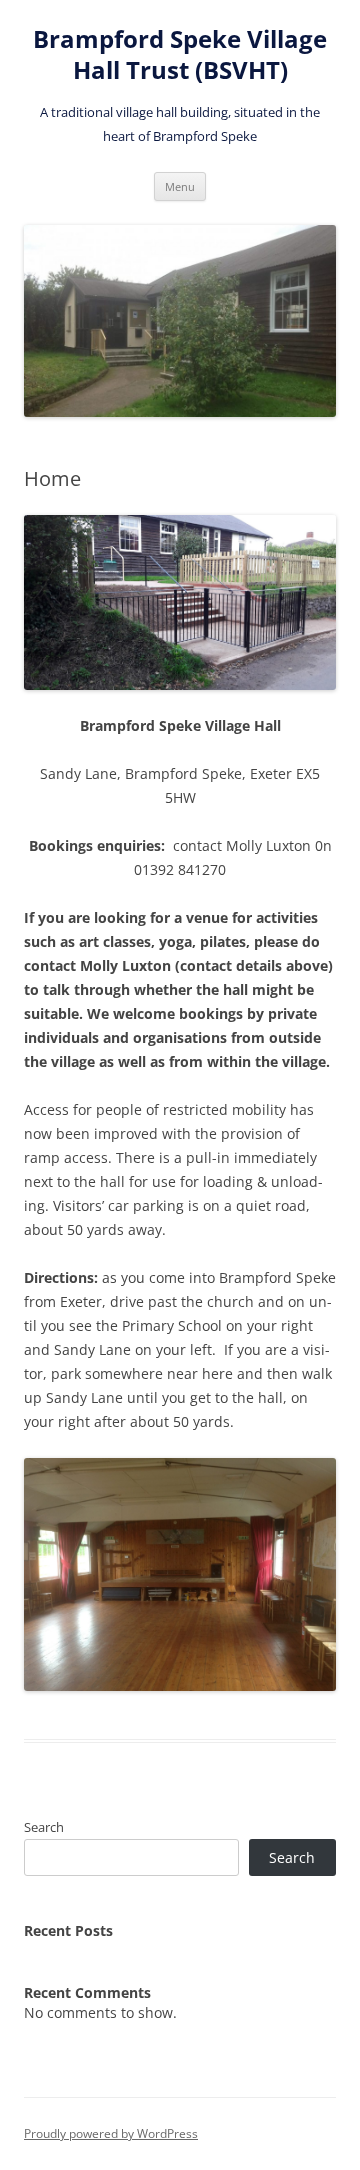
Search (44, 1827)
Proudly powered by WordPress (111, 2133)
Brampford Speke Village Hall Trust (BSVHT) (180, 55)
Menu (180, 186)
